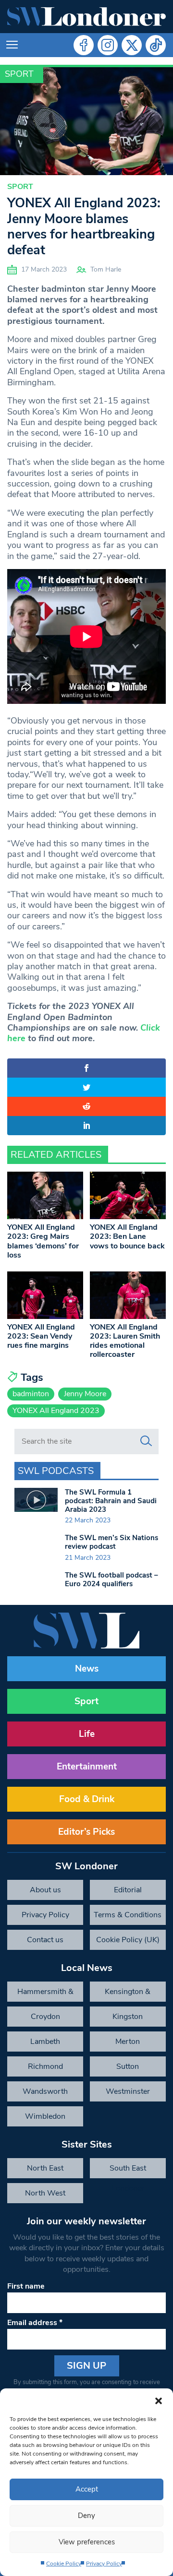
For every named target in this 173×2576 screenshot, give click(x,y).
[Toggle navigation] (12, 45)
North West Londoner (45, 2196)
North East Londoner (45, 2171)
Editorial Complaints (128, 1892)
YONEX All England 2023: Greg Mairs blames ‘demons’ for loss (43, 1241)
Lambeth (45, 2042)
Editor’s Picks (86, 1832)
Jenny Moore (85, 1394)
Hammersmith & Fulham (45, 1994)
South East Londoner (128, 2171)
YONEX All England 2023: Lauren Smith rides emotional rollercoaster (125, 1341)
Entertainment (87, 1767)
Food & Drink (87, 1799)
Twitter (132, 45)
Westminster (128, 2091)
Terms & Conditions (128, 1915)
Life (87, 1734)
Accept (87, 2489)
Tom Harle (106, 269)
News (87, 1669)
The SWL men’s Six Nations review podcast (111, 1542)
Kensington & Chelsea (128, 1994)
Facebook (84, 45)
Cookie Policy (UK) (128, 1940)
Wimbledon (45, 2116)
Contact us (45, 1940)
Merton (128, 2042)
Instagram (108, 45)
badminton (31, 1394)
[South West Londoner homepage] (86, 17)
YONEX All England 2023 (56, 1411)
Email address (35, 2323)
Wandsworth (45, 2091)
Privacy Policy (104, 2564)
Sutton (128, 2066)
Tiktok (156, 45)
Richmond (45, 2066)
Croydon (45, 2017)
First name (26, 2286)
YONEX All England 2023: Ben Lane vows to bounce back (127, 1236)
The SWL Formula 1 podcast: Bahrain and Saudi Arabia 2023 (111, 1501)
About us (45, 1890)
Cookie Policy (64, 2564)
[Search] (146, 1441)
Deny (86, 2516)
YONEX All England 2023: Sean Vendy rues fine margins (41, 1336)
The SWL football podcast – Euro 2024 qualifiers (111, 1579)
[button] (159, 2400)
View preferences (87, 2542)
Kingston (128, 2017)
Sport (19, 74)
